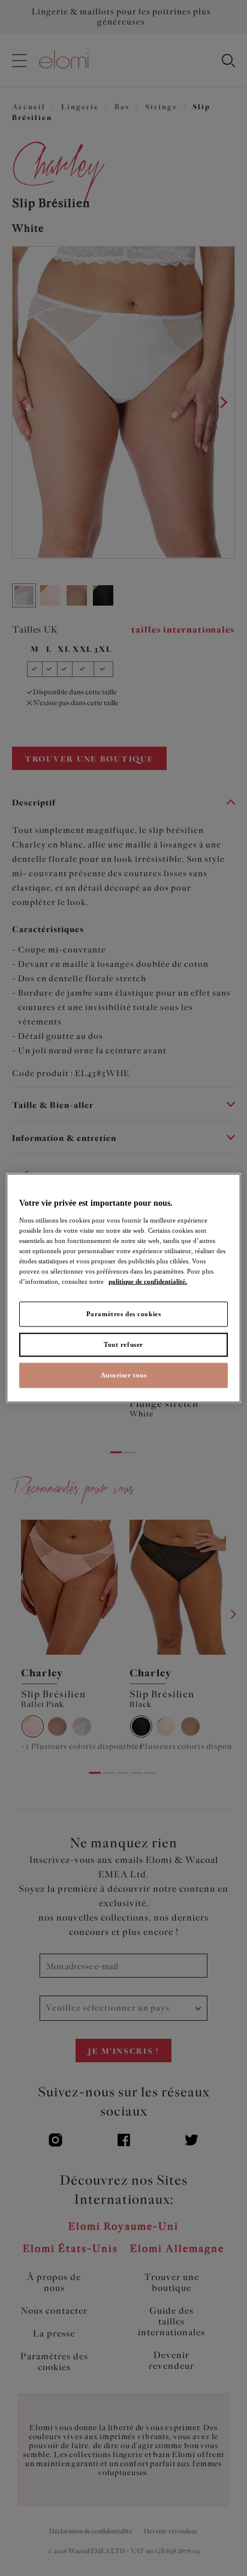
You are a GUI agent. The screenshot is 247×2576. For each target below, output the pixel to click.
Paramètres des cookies (124, 1314)
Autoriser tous (124, 1374)
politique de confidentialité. (148, 1281)
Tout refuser (123, 1344)
